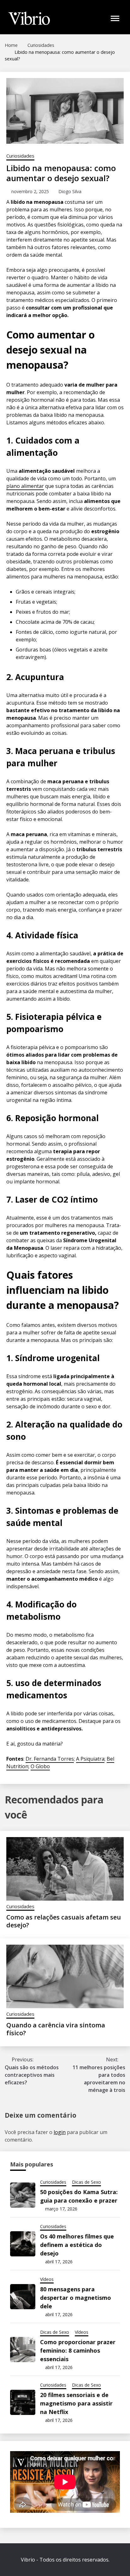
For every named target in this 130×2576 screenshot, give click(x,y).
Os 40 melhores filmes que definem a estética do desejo (77, 2245)
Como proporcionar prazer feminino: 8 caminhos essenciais (78, 2350)
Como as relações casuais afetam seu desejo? (64, 1921)
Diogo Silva (70, 191)
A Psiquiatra (90, 1759)
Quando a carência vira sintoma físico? (56, 2029)
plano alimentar (25, 486)
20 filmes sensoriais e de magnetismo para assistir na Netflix (76, 2403)
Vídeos (47, 2279)
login (60, 2132)
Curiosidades (20, 156)
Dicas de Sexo (86, 2182)
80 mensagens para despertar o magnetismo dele (76, 2298)
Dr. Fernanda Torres (50, 1759)
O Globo (40, 1766)
